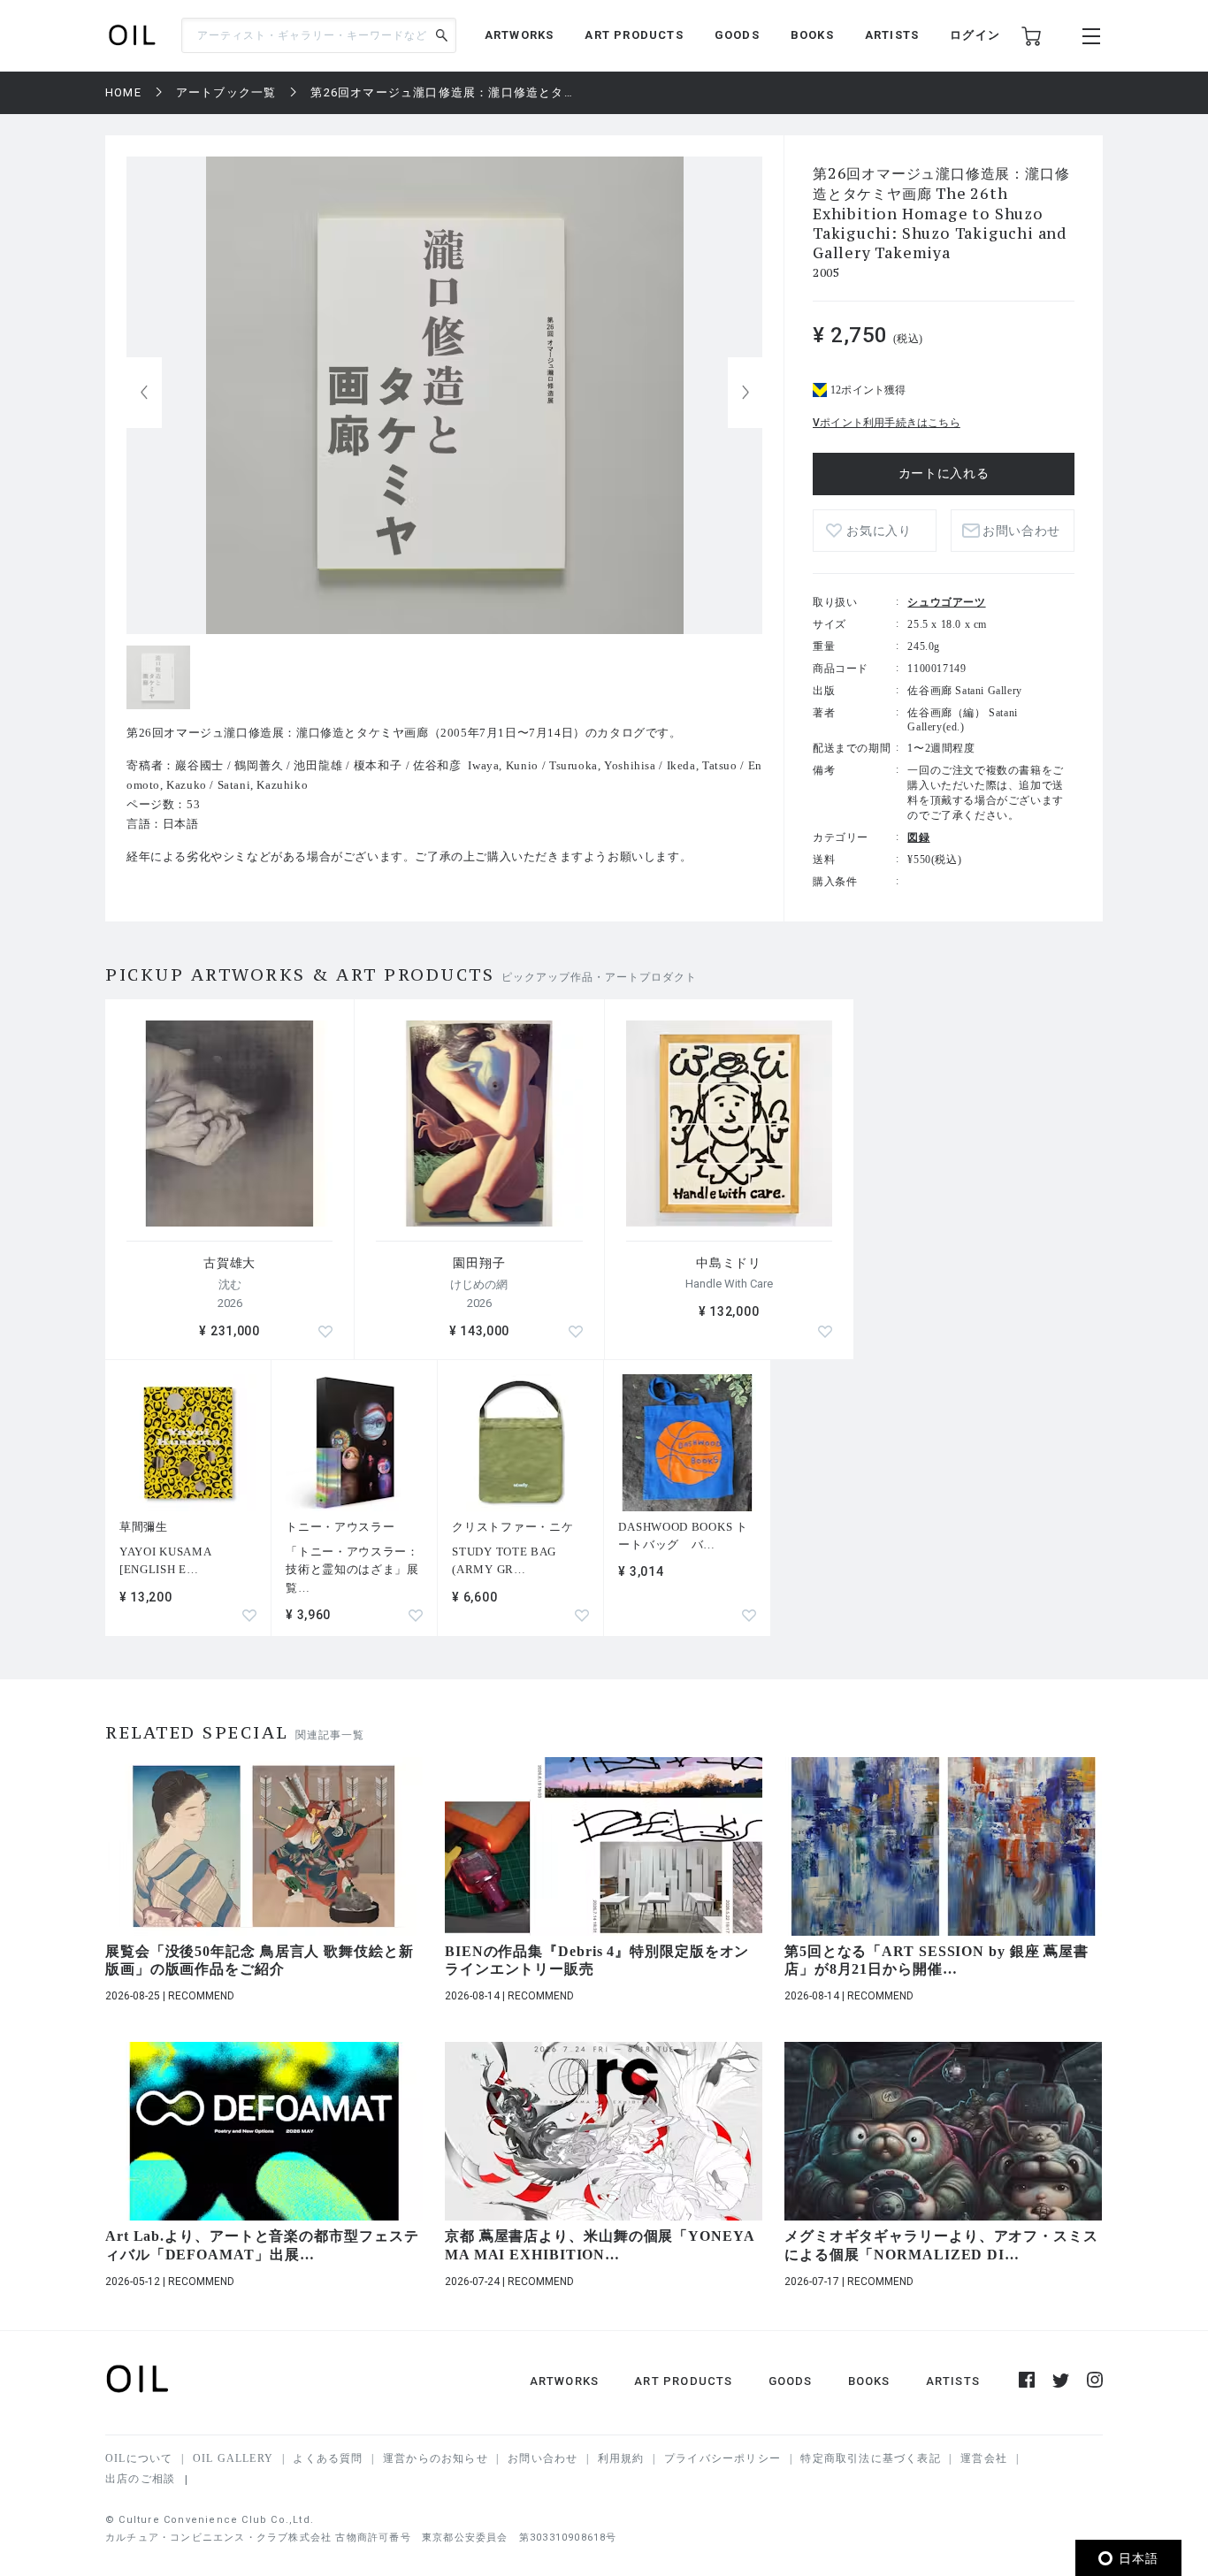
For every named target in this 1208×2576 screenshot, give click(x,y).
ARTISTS (892, 35)
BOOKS (812, 35)
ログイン (975, 35)
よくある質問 (328, 2458)
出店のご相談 (140, 2479)
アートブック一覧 (226, 92)
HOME (123, 92)
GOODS (737, 35)
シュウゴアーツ (946, 602)
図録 (918, 837)
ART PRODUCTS (634, 35)
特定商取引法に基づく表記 (870, 2458)
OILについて (139, 2458)
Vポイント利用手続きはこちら (887, 423)
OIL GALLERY (233, 2458)
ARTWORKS (520, 35)
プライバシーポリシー (723, 2458)
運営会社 (984, 2458)
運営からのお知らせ (436, 2458)
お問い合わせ (543, 2458)
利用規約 (621, 2458)
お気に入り (879, 531)
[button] (745, 393)
